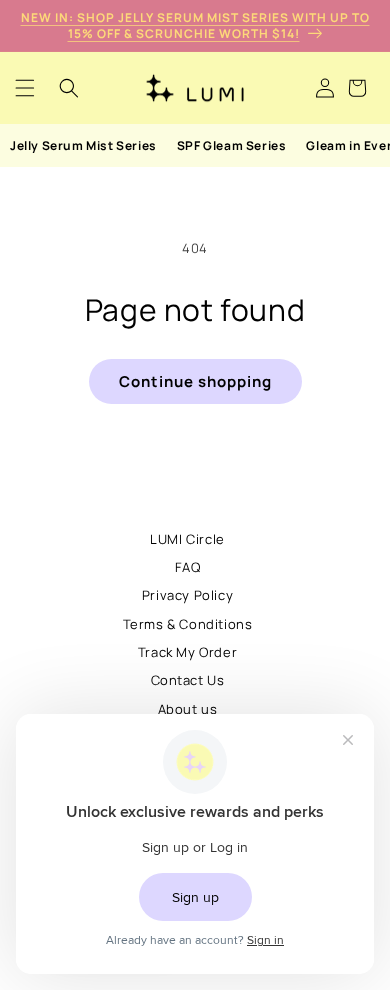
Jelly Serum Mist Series (83, 145)
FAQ (188, 567)
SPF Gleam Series (232, 145)
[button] (25, 88)
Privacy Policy (187, 595)
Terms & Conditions (188, 624)
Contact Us (188, 680)
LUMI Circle (187, 539)
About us (188, 709)
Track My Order (187, 652)
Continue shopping (195, 381)
